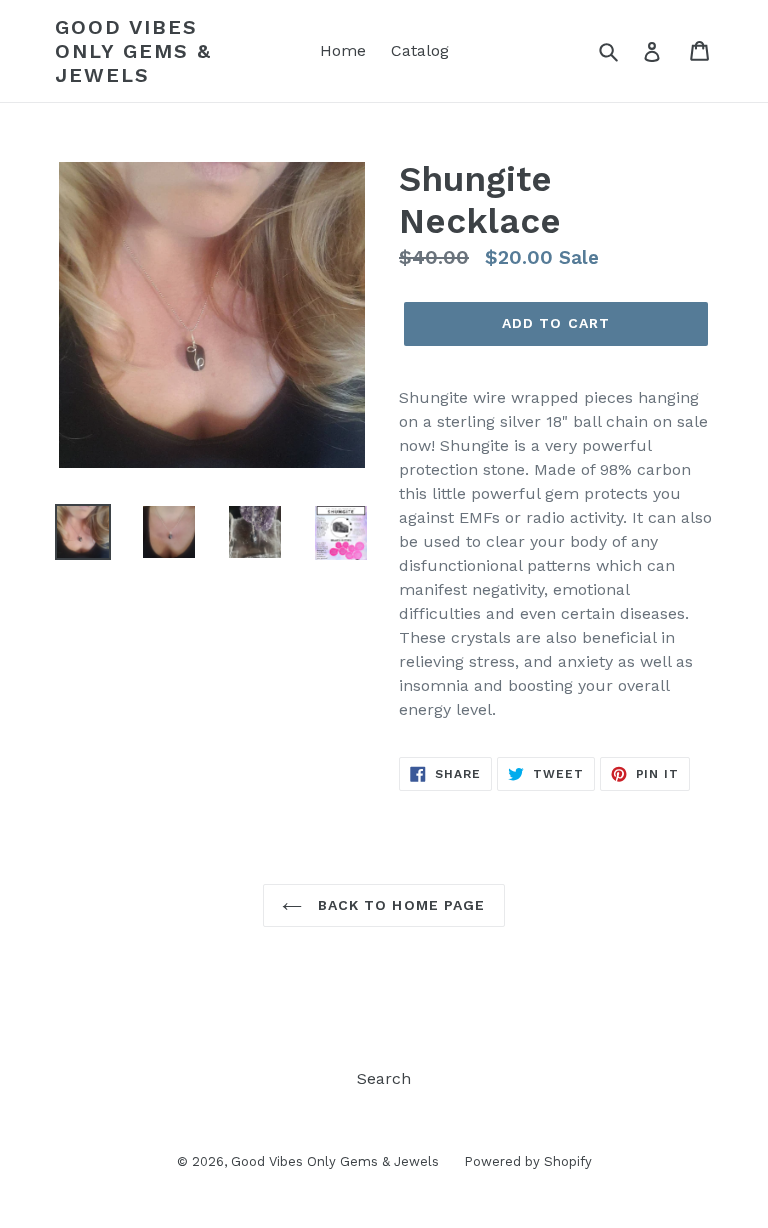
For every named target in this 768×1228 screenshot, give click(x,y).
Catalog (420, 50)
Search (384, 1078)
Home (343, 50)
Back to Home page (398, 905)
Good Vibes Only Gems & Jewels (133, 51)
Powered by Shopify (528, 1161)
